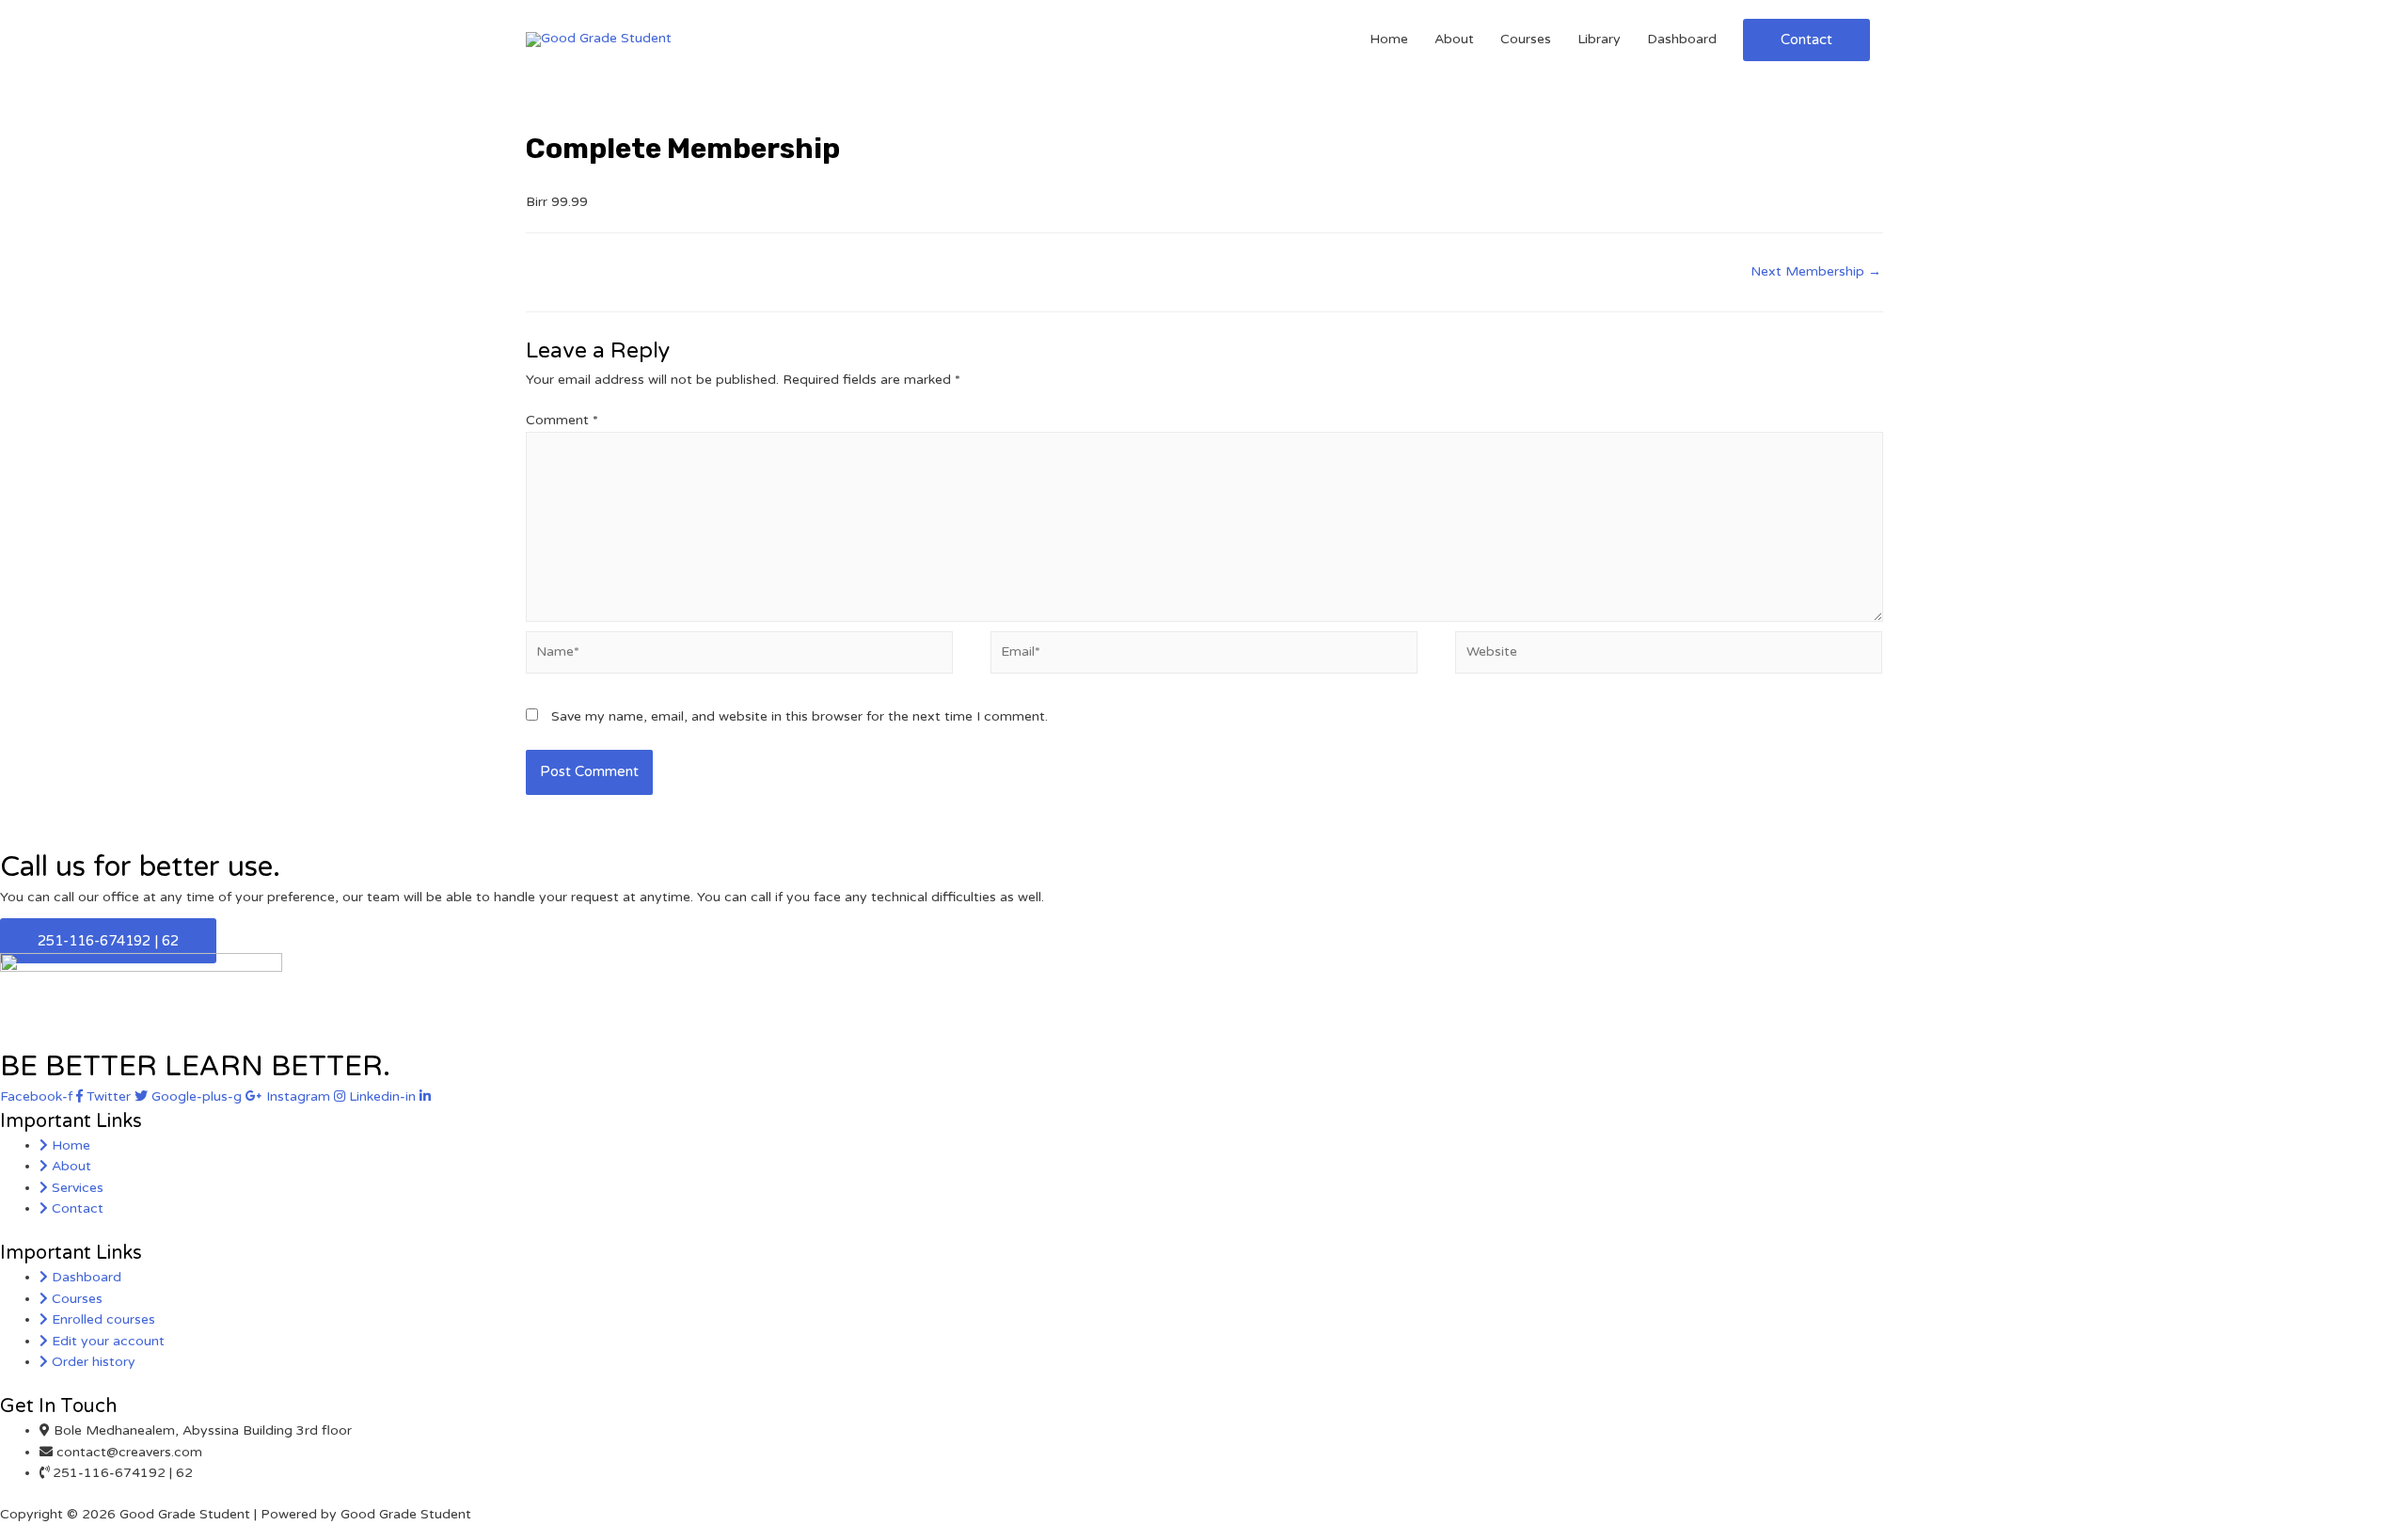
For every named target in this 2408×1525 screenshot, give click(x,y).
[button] (108, 941)
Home (1389, 39)
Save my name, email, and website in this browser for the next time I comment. (800, 716)
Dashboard (1682, 39)
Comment (562, 420)
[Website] (1669, 656)
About (1454, 39)
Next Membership (1816, 271)
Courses (1526, 39)
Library (1599, 39)
